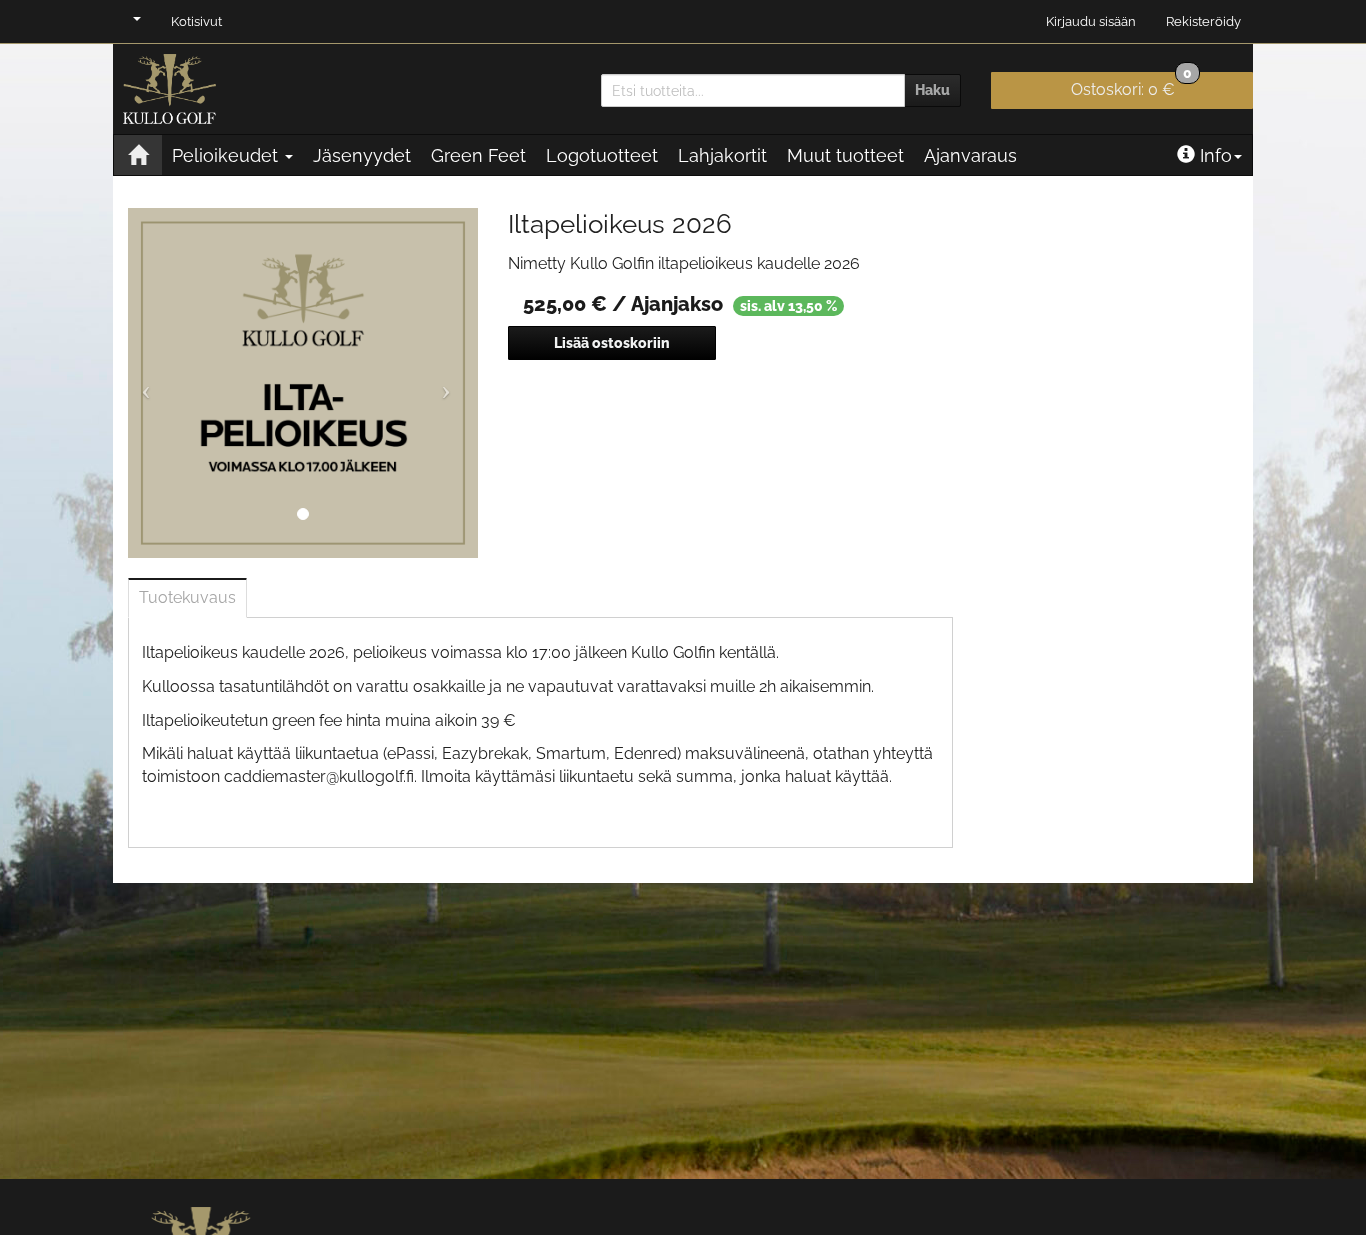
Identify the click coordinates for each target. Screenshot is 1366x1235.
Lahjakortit (722, 155)
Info (1216, 155)
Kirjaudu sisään (1091, 21)
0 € (1131, 85)
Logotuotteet (602, 155)
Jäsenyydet (362, 155)
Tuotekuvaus (187, 597)
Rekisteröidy (1203, 21)
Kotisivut (196, 21)
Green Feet (478, 155)
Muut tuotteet (845, 155)
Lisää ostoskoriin (612, 343)
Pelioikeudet (227, 155)
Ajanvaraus (970, 155)
